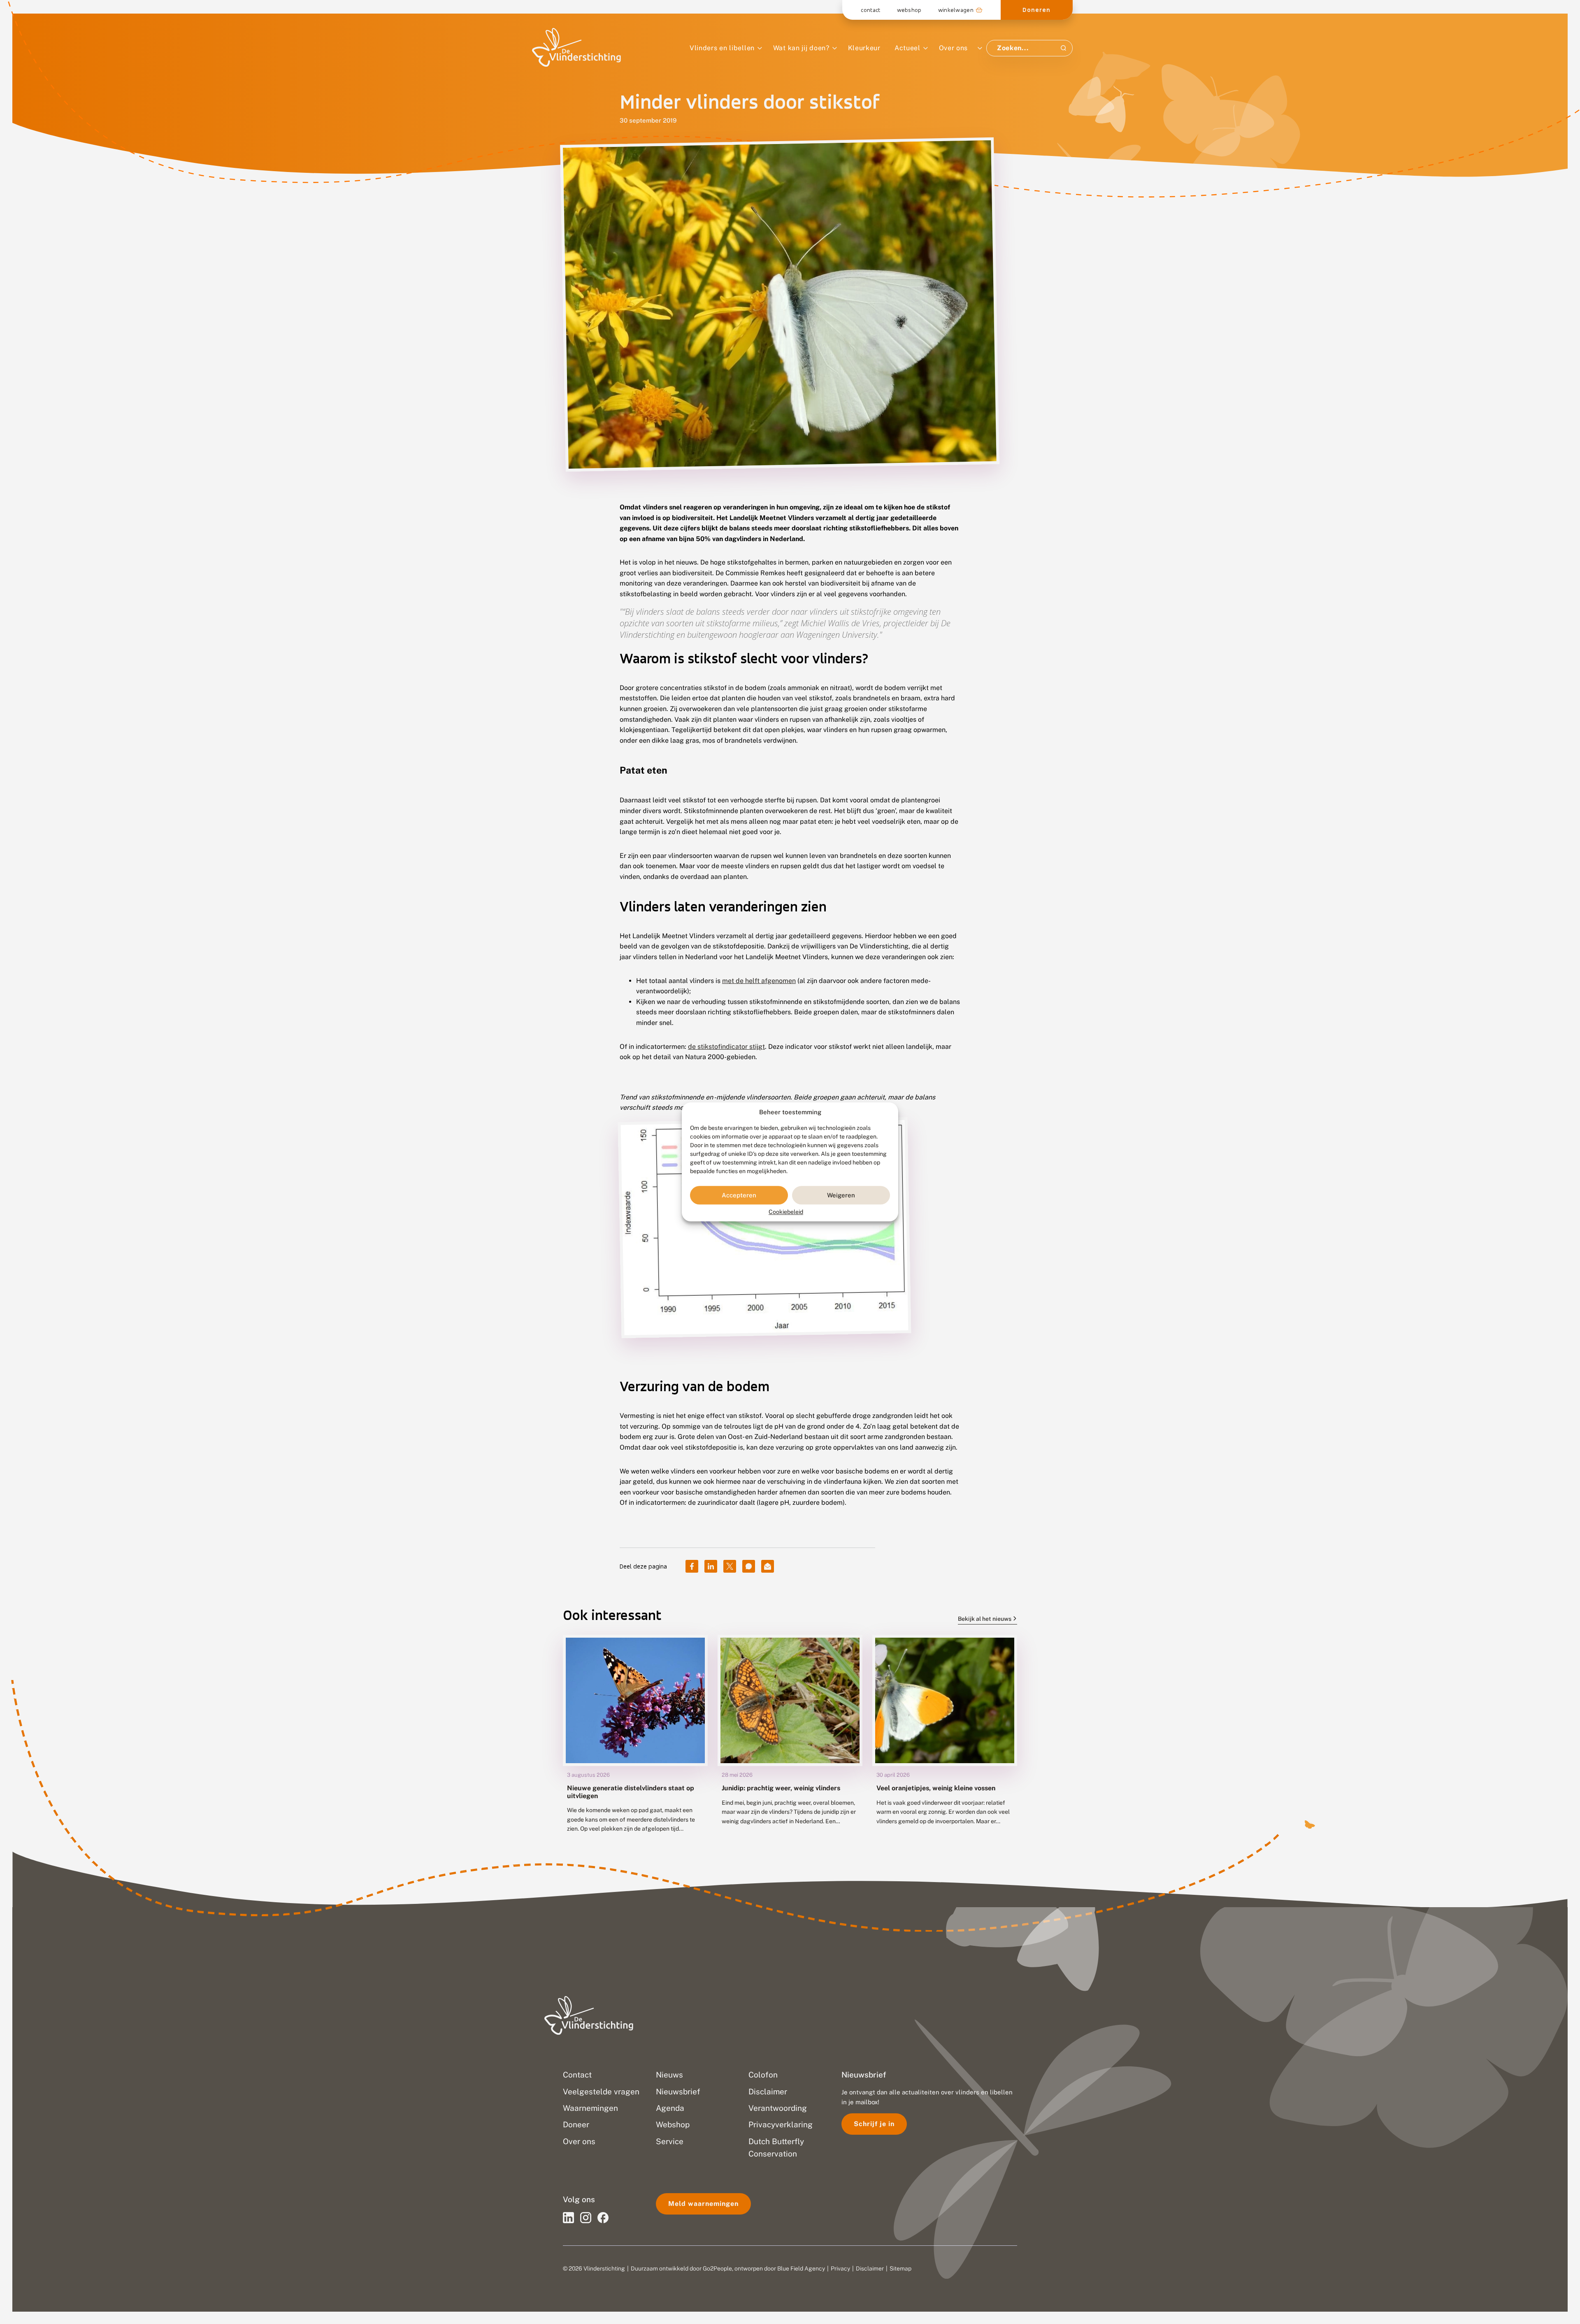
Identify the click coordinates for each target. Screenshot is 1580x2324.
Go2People (717, 2268)
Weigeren (841, 1195)
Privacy (840, 2268)
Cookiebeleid (786, 1212)
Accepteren (739, 1195)
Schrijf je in (874, 2124)
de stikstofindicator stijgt (726, 1047)
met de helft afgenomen (759, 981)
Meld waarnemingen (703, 2204)
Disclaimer (870, 2268)
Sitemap (900, 2268)
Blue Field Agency (801, 2268)
